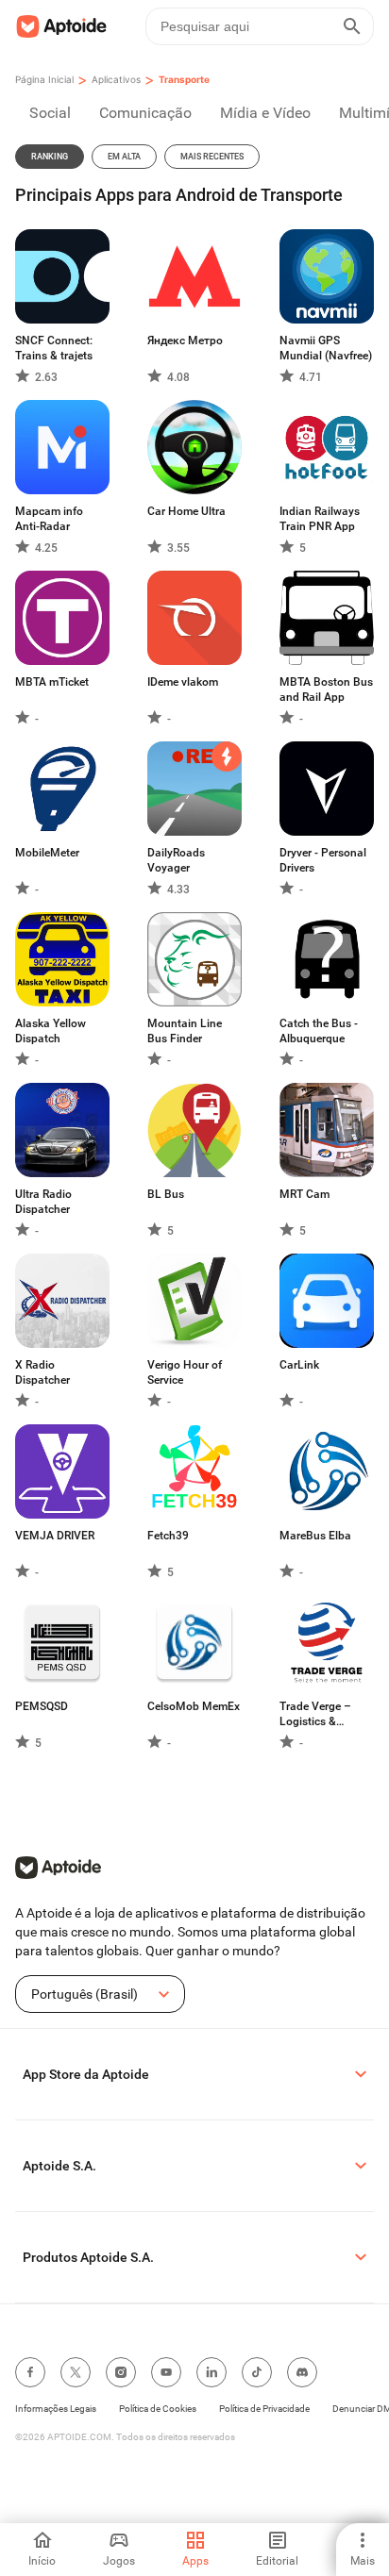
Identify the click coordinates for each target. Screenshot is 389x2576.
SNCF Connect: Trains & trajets (54, 348)
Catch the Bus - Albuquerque (319, 1031)
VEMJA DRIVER (55, 1536)
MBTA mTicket (52, 682)
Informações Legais (56, 2409)
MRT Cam (304, 1194)
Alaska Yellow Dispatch (51, 1031)
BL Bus (166, 1194)
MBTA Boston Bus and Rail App (326, 690)
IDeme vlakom (183, 682)
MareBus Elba (315, 1536)
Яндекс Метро (185, 341)
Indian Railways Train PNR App (320, 519)
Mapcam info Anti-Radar (49, 519)
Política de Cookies (158, 2409)
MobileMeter (47, 853)
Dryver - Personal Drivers (323, 860)
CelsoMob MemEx (194, 1706)
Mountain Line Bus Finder (185, 1031)
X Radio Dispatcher (42, 1372)
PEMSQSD (42, 1706)
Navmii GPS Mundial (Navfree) (326, 348)
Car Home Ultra (186, 511)
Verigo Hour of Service (185, 1372)
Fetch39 (168, 1536)
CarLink (299, 1365)
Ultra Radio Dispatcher (43, 1202)
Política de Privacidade (264, 2409)
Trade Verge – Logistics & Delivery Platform (323, 1714)
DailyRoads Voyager (176, 860)
